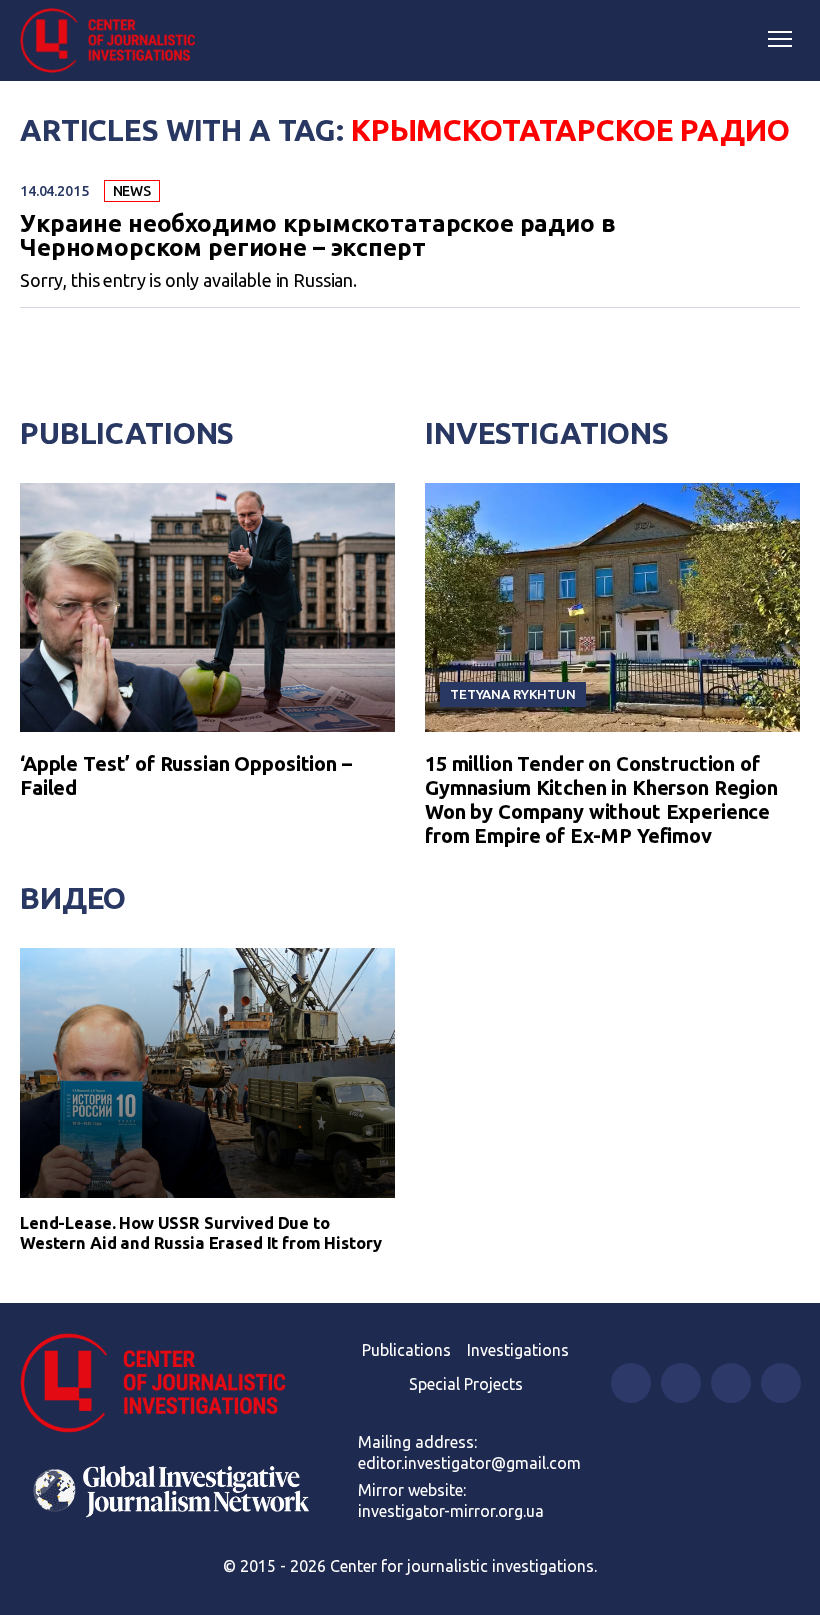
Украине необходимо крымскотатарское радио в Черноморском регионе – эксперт (318, 236)
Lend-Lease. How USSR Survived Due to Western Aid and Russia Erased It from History (201, 1232)
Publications (127, 433)
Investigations (547, 433)
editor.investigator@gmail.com (469, 1463)
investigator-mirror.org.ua (451, 1511)
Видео (73, 898)
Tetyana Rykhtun (513, 694)
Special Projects (466, 1384)
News (132, 191)
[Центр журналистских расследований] (115, 41)
